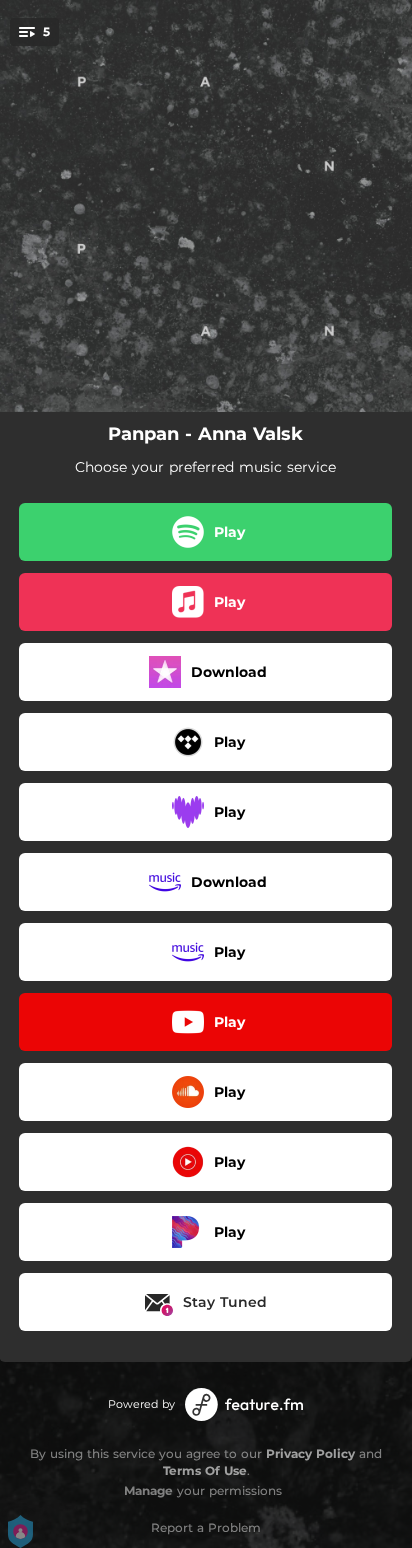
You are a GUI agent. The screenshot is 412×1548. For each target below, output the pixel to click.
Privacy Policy (310, 1453)
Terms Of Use (205, 1470)
